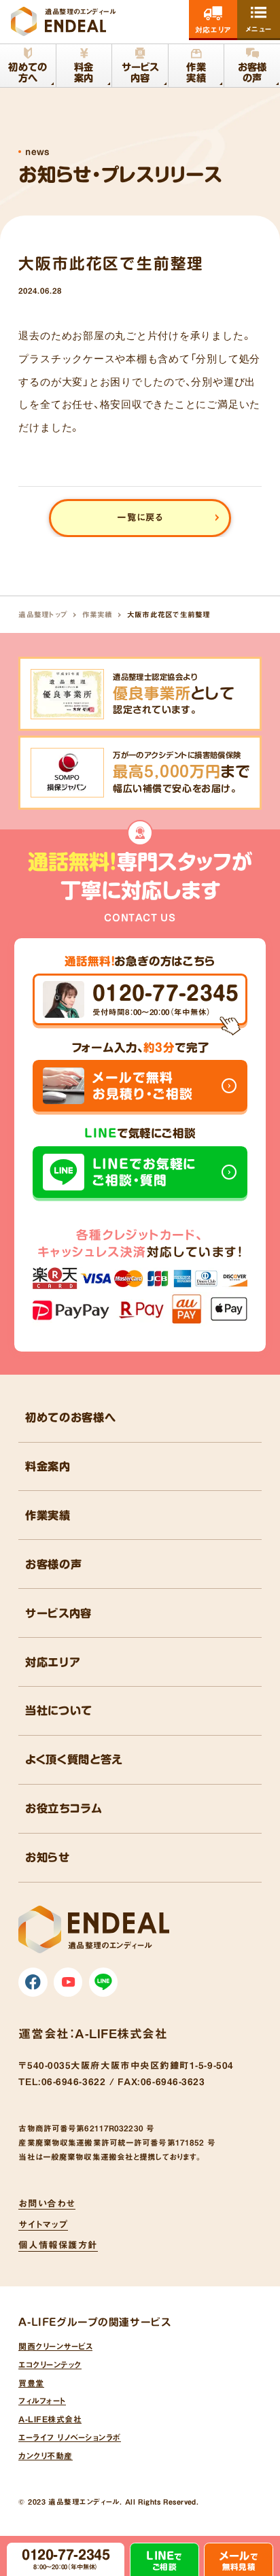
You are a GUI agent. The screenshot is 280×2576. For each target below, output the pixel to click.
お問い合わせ (47, 2203)
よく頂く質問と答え (74, 1759)
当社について (59, 1711)
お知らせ (48, 1857)
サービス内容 (58, 1613)
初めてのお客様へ (70, 1418)
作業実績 (98, 615)
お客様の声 (53, 1564)
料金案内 (48, 1466)
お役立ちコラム (64, 1808)
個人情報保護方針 (58, 2245)
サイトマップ (43, 2225)
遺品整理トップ (43, 615)
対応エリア (53, 1662)
